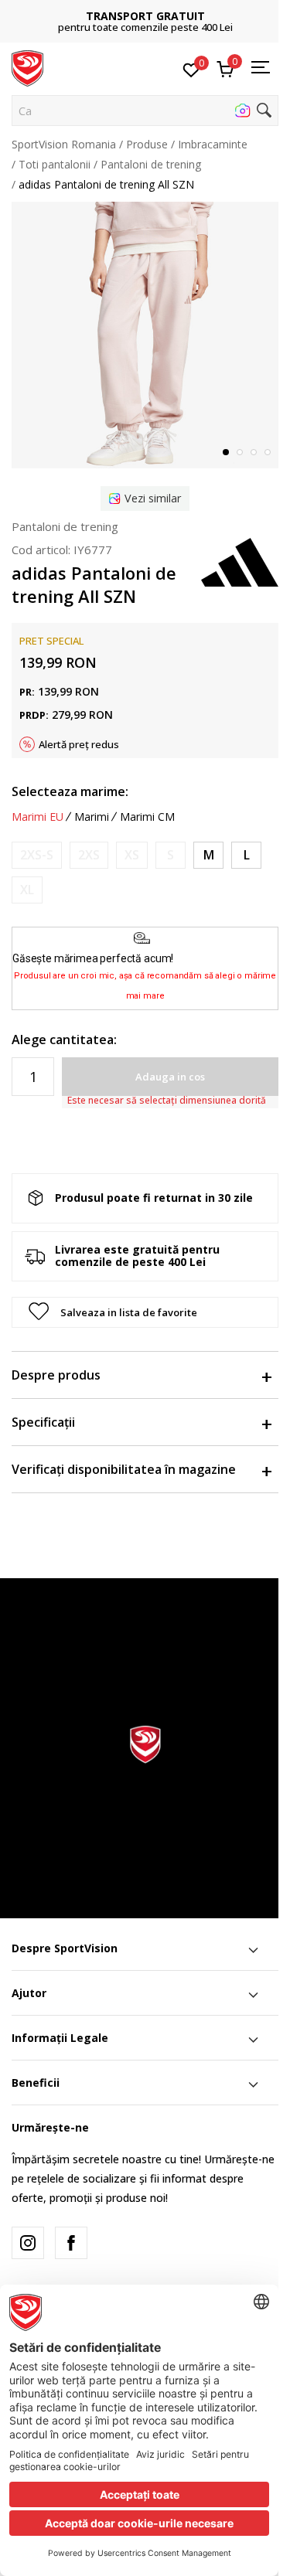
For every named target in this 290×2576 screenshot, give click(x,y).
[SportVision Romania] (27, 67)
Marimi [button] (92, 817)
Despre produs (56, 1375)
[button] (145, 111)
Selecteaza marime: (70, 791)
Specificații (43, 1422)
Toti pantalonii (55, 164)
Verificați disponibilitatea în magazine (124, 1469)
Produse (147, 144)
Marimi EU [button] (38, 817)
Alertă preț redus (79, 744)
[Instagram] (28, 2243)
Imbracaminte (213, 144)
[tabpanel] (145, 335)
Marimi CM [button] (147, 817)
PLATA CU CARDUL (184, 10)
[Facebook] (71, 2243)
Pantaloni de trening (151, 164)
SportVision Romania (64, 144)
